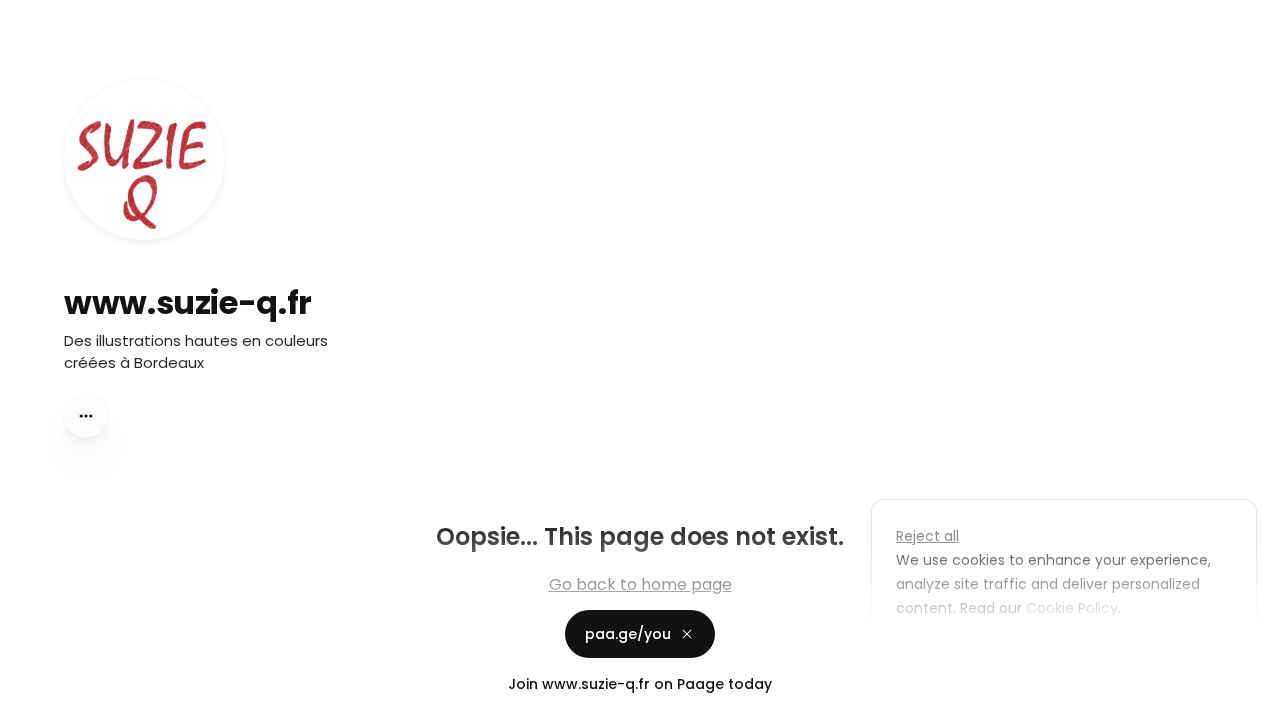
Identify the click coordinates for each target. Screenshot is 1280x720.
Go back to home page (640, 584)
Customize (948, 654)
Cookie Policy (1072, 608)
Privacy (32, 700)
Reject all (927, 536)
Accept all (1069, 654)
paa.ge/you (628, 634)
